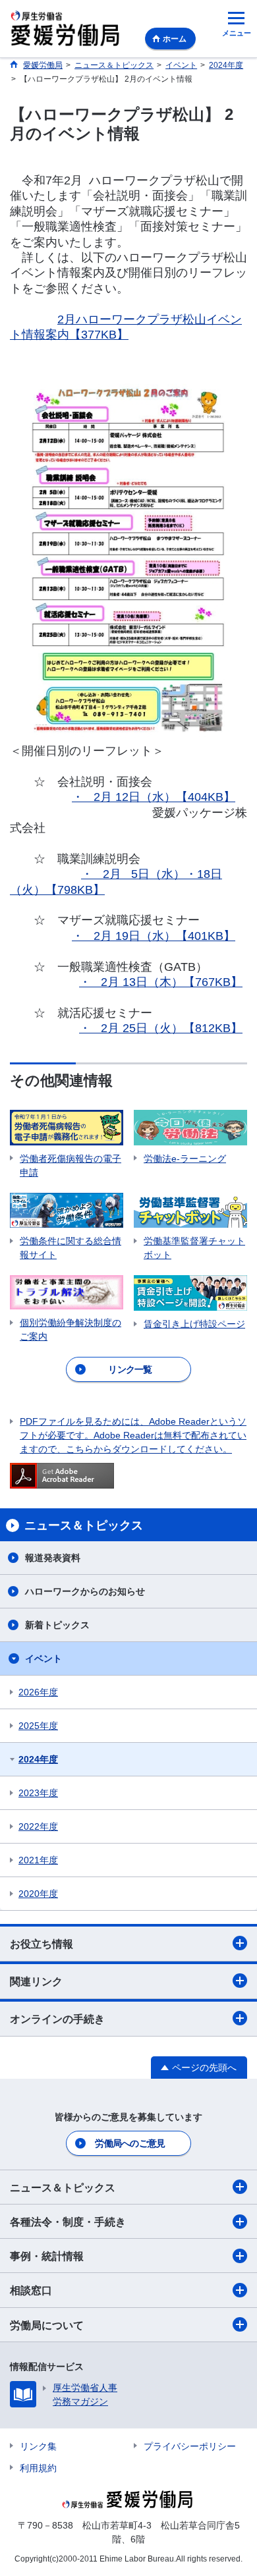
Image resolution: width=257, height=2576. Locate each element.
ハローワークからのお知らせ (85, 1591)
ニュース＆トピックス (63, 2188)
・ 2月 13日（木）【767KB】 (161, 982)
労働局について (47, 2325)
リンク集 (38, 2446)
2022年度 (38, 1826)
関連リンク (36, 1982)
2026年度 (38, 1692)
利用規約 (38, 2468)
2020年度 (38, 1894)
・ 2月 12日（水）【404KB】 (154, 797)
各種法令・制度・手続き (68, 2222)
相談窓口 (31, 2290)
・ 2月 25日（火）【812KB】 (161, 1028)
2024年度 (38, 1759)
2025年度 (38, 1726)
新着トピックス (57, 1625)
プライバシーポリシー (190, 2446)
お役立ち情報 (42, 1944)
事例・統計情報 (47, 2256)
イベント (43, 1658)
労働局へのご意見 (130, 2143)
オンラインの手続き (57, 2019)
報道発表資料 (53, 1558)
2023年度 (38, 1793)
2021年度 (38, 1860)
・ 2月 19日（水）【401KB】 (154, 936)
